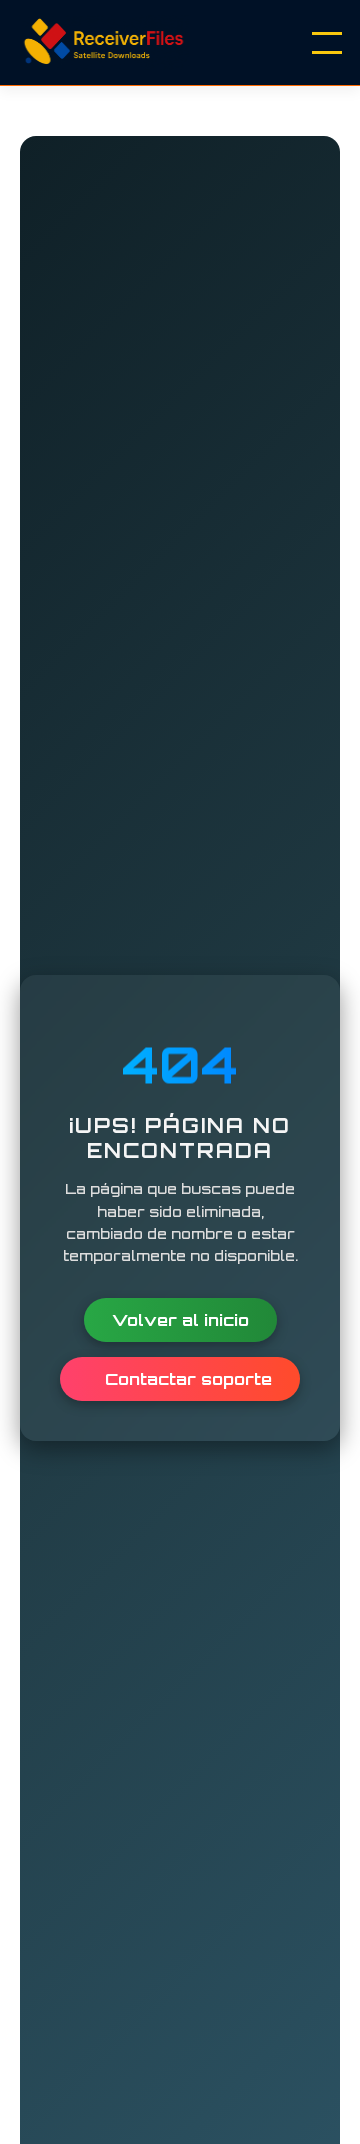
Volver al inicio (180, 1320)
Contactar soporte (186, 1379)
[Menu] (327, 43)
